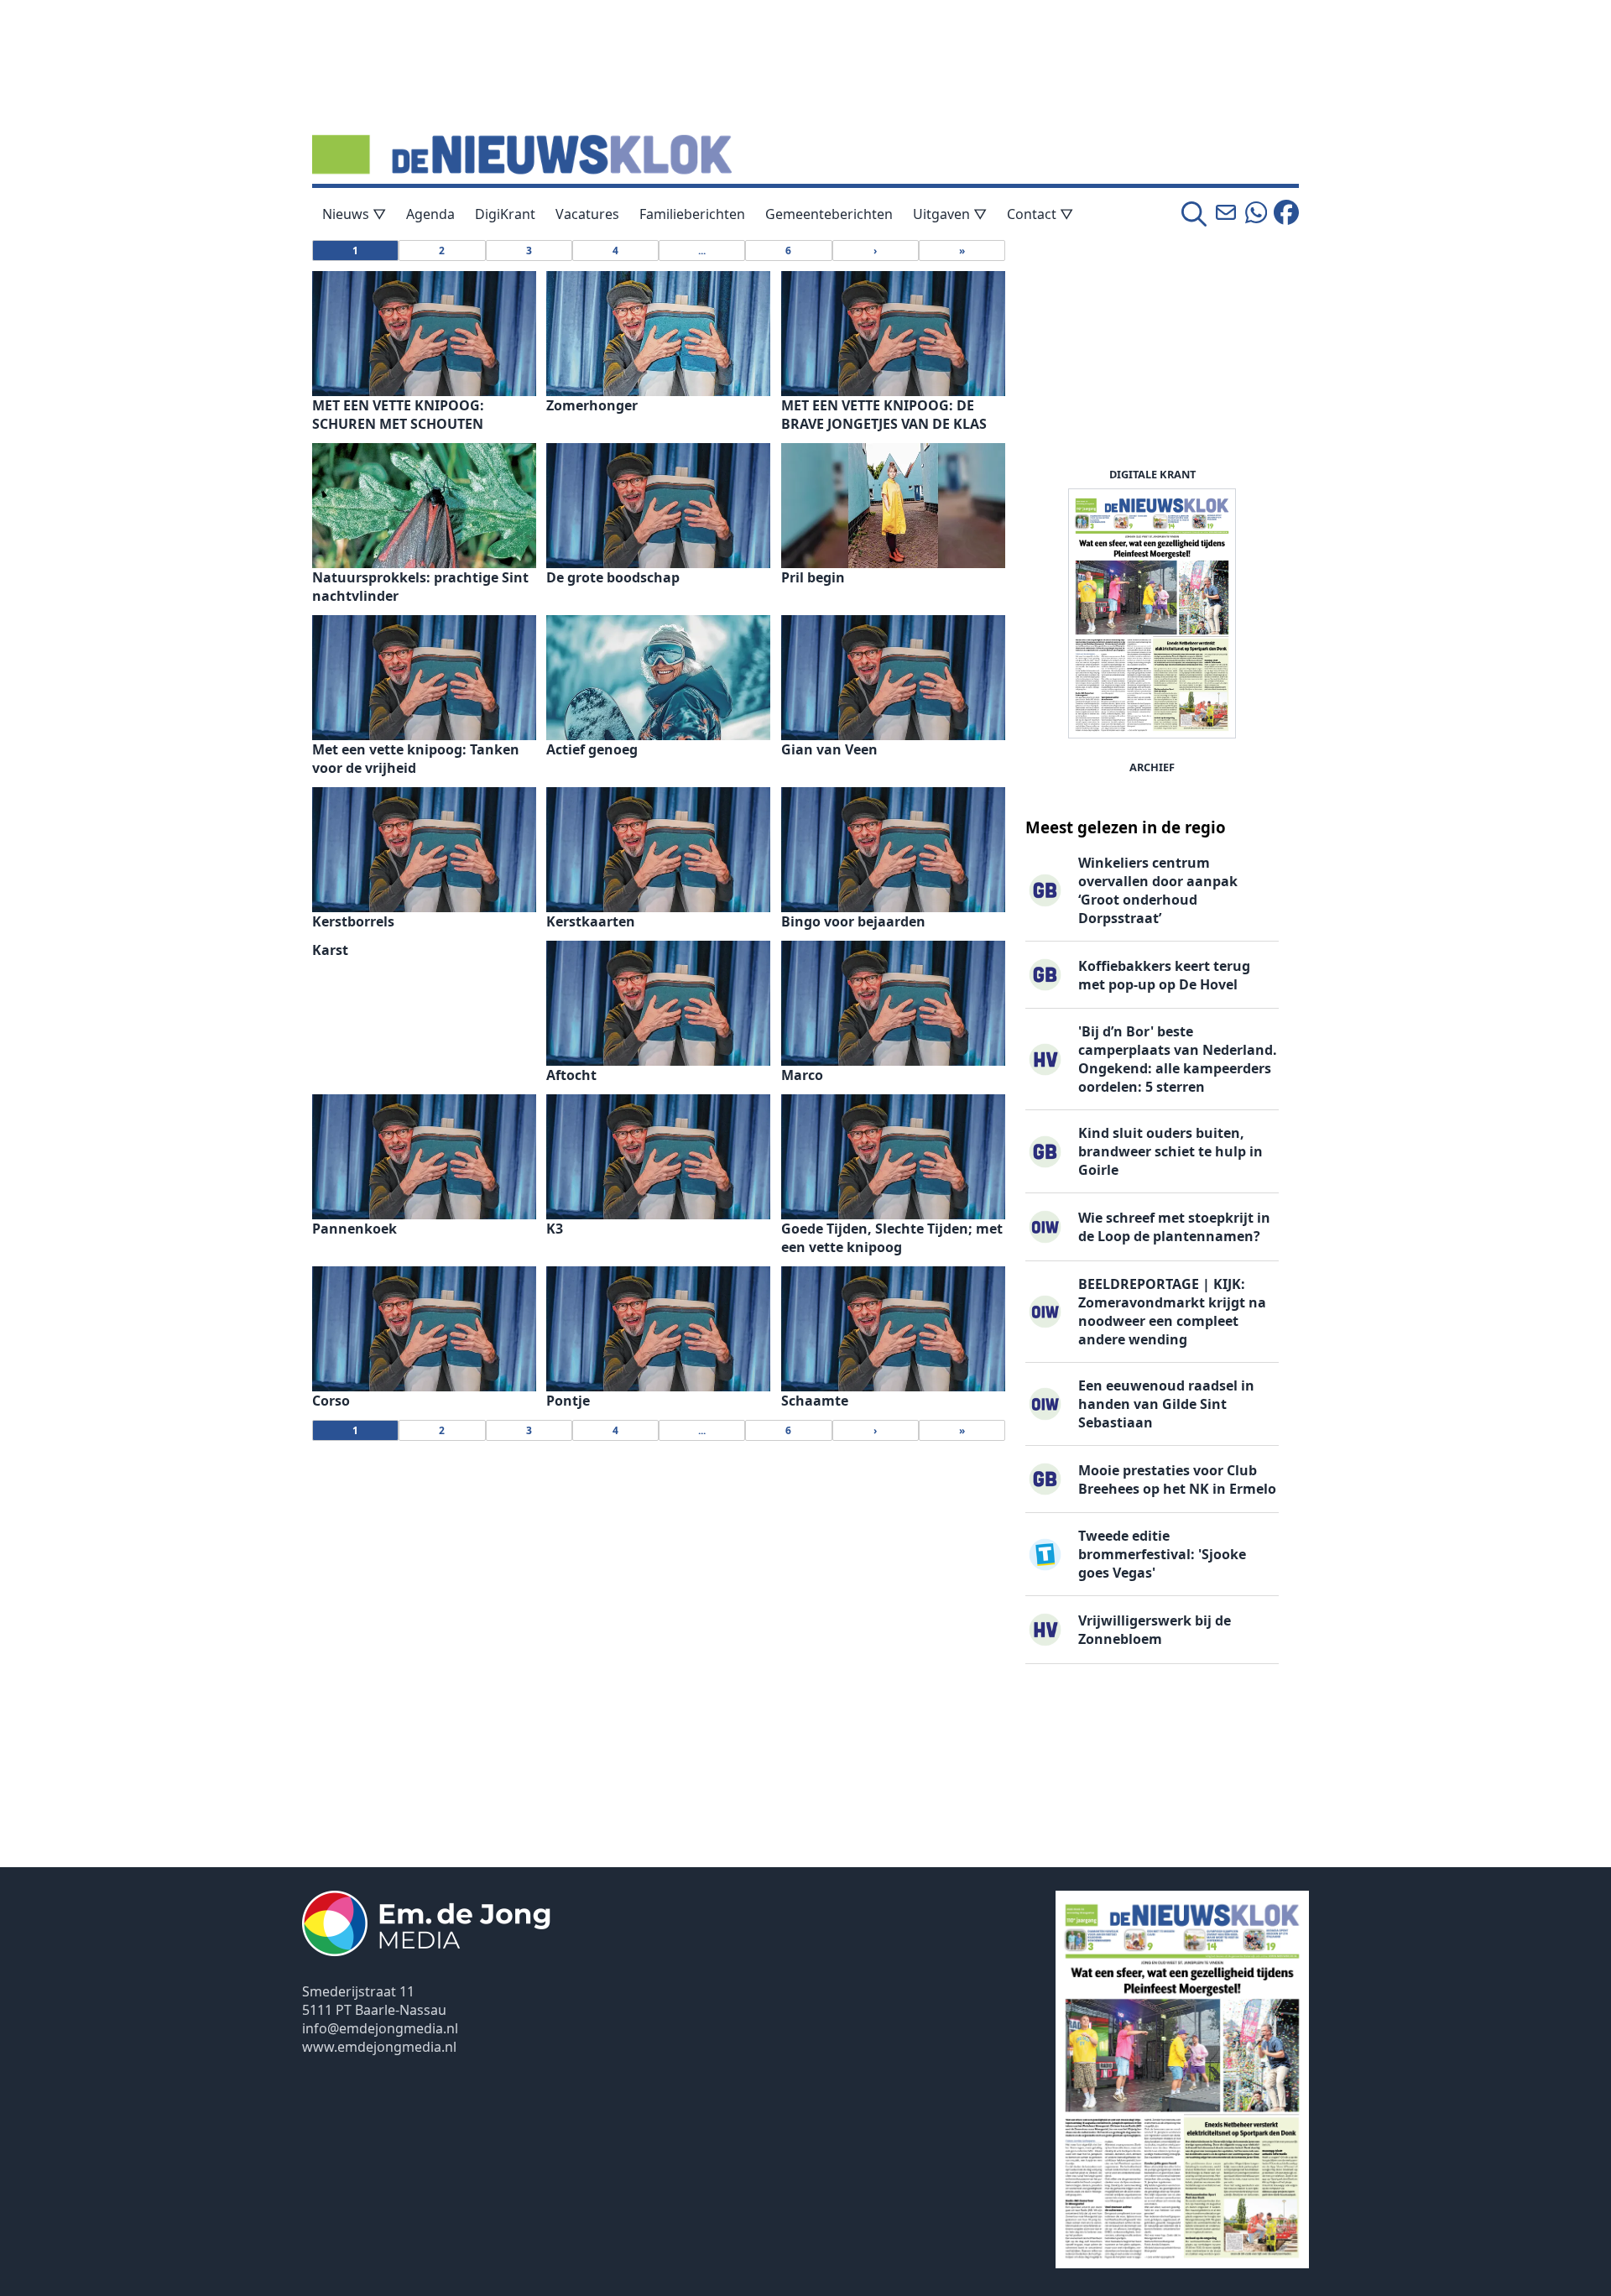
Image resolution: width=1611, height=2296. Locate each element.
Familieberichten (692, 214)
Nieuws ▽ (354, 214)
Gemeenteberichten (829, 214)
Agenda (430, 214)
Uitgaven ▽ (950, 214)
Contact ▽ (1040, 214)
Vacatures (587, 214)
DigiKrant (505, 214)
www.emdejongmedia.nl (379, 2047)
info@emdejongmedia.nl (380, 2028)
